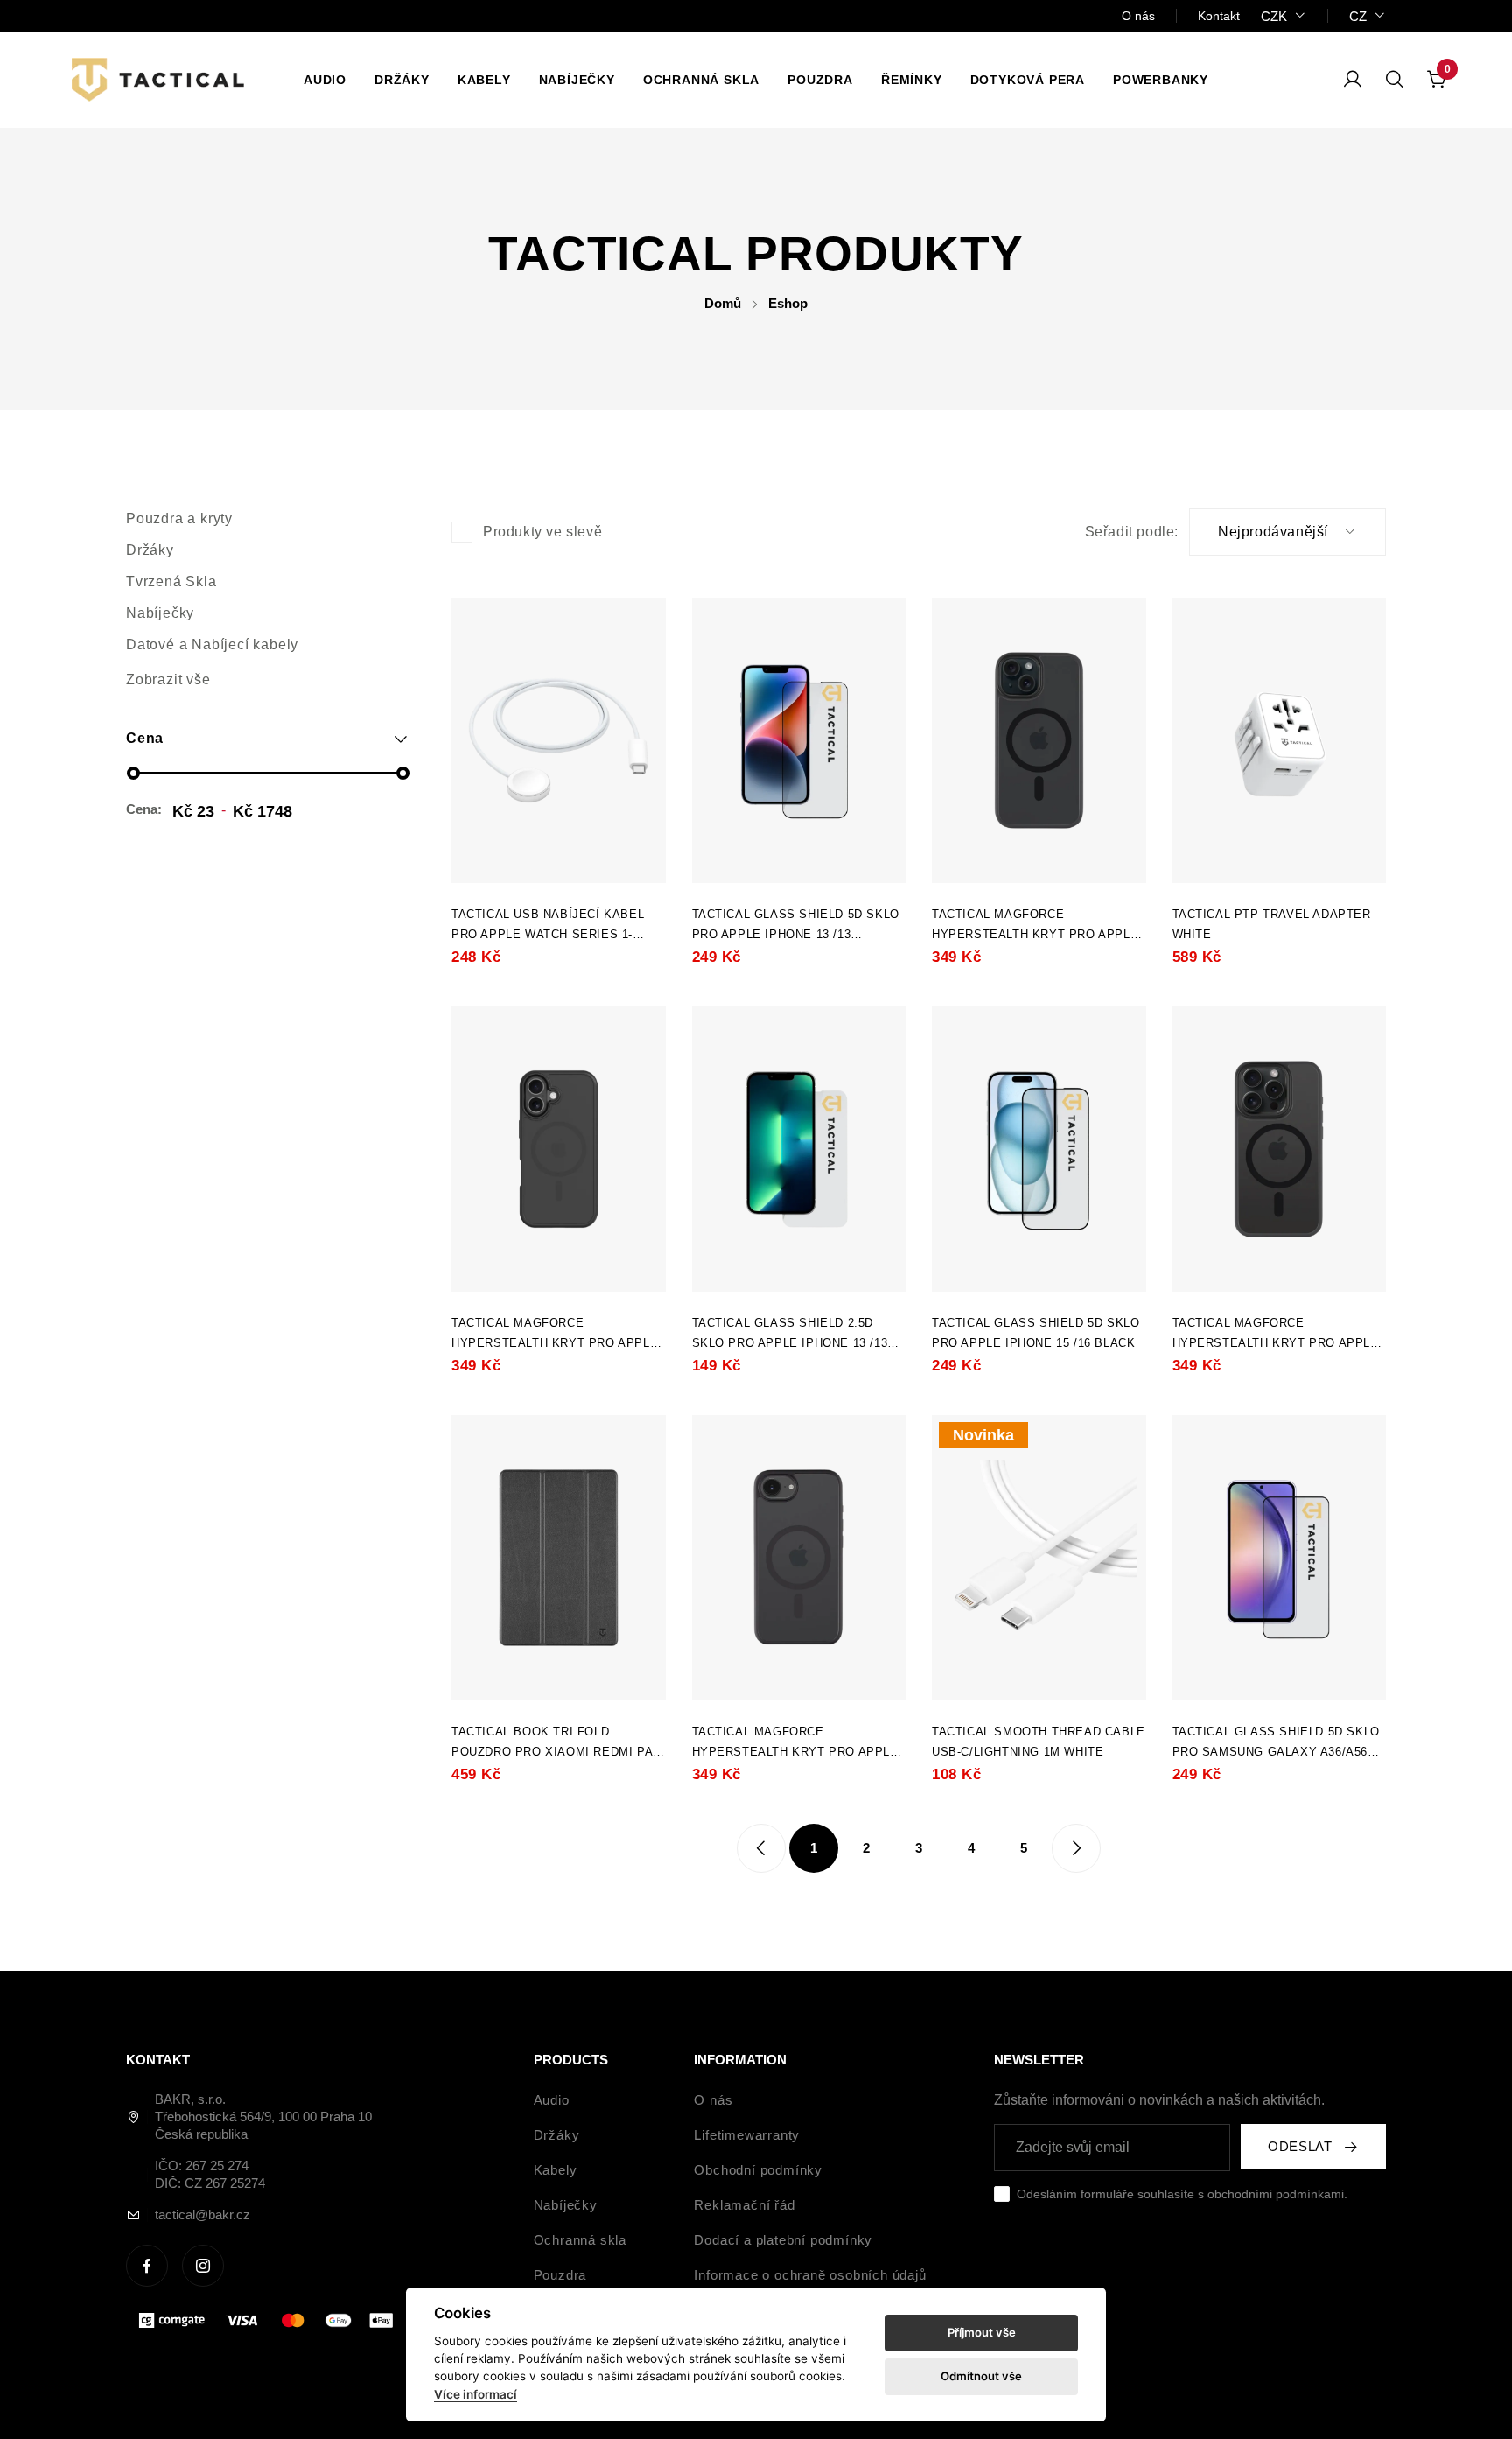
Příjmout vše (982, 2332)
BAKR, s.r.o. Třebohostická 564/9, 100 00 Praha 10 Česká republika (263, 2117)
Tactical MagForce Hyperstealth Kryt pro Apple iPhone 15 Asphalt (1035, 926)
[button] (268, 739)
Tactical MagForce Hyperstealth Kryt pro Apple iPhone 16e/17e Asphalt (795, 1743)
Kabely (484, 80)
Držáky (402, 80)
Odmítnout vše (981, 2376)
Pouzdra (820, 80)
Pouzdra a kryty (179, 519)
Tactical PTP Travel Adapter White (1272, 924)
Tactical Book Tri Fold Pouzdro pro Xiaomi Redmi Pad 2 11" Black (556, 1743)
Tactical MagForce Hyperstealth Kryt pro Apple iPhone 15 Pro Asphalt (1276, 1335)
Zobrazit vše (168, 680)
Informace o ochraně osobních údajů (810, 2275)
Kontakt (1219, 16)
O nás (1138, 16)
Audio (325, 80)
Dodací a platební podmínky (783, 2240)
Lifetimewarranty (747, 2135)
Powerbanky (1161, 80)
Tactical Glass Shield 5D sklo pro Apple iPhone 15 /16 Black (1036, 1333)
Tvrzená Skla (171, 582)
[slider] (133, 773)
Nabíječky (577, 80)
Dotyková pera (1028, 80)
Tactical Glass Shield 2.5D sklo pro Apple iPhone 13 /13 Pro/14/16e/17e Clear (790, 1335)
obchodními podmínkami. (1277, 2194)
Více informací (476, 2394)
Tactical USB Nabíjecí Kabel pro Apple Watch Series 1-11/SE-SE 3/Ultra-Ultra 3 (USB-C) (556, 926)
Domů (723, 303)
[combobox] (1284, 16)
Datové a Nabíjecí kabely (212, 645)
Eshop (788, 303)
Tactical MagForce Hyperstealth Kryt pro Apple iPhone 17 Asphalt (555, 1335)
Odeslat (1300, 2146)
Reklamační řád (744, 2205)
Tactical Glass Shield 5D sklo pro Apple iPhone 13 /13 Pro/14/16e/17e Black (796, 926)
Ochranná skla (701, 80)
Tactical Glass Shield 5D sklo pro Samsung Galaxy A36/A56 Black (1276, 1743)
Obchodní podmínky (758, 2170)
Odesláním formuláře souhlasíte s (1182, 2194)
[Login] (1353, 80)
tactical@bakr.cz (203, 2215)
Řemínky (912, 80)
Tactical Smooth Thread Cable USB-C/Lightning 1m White (1039, 1742)
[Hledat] (1395, 80)
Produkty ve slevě (542, 532)
